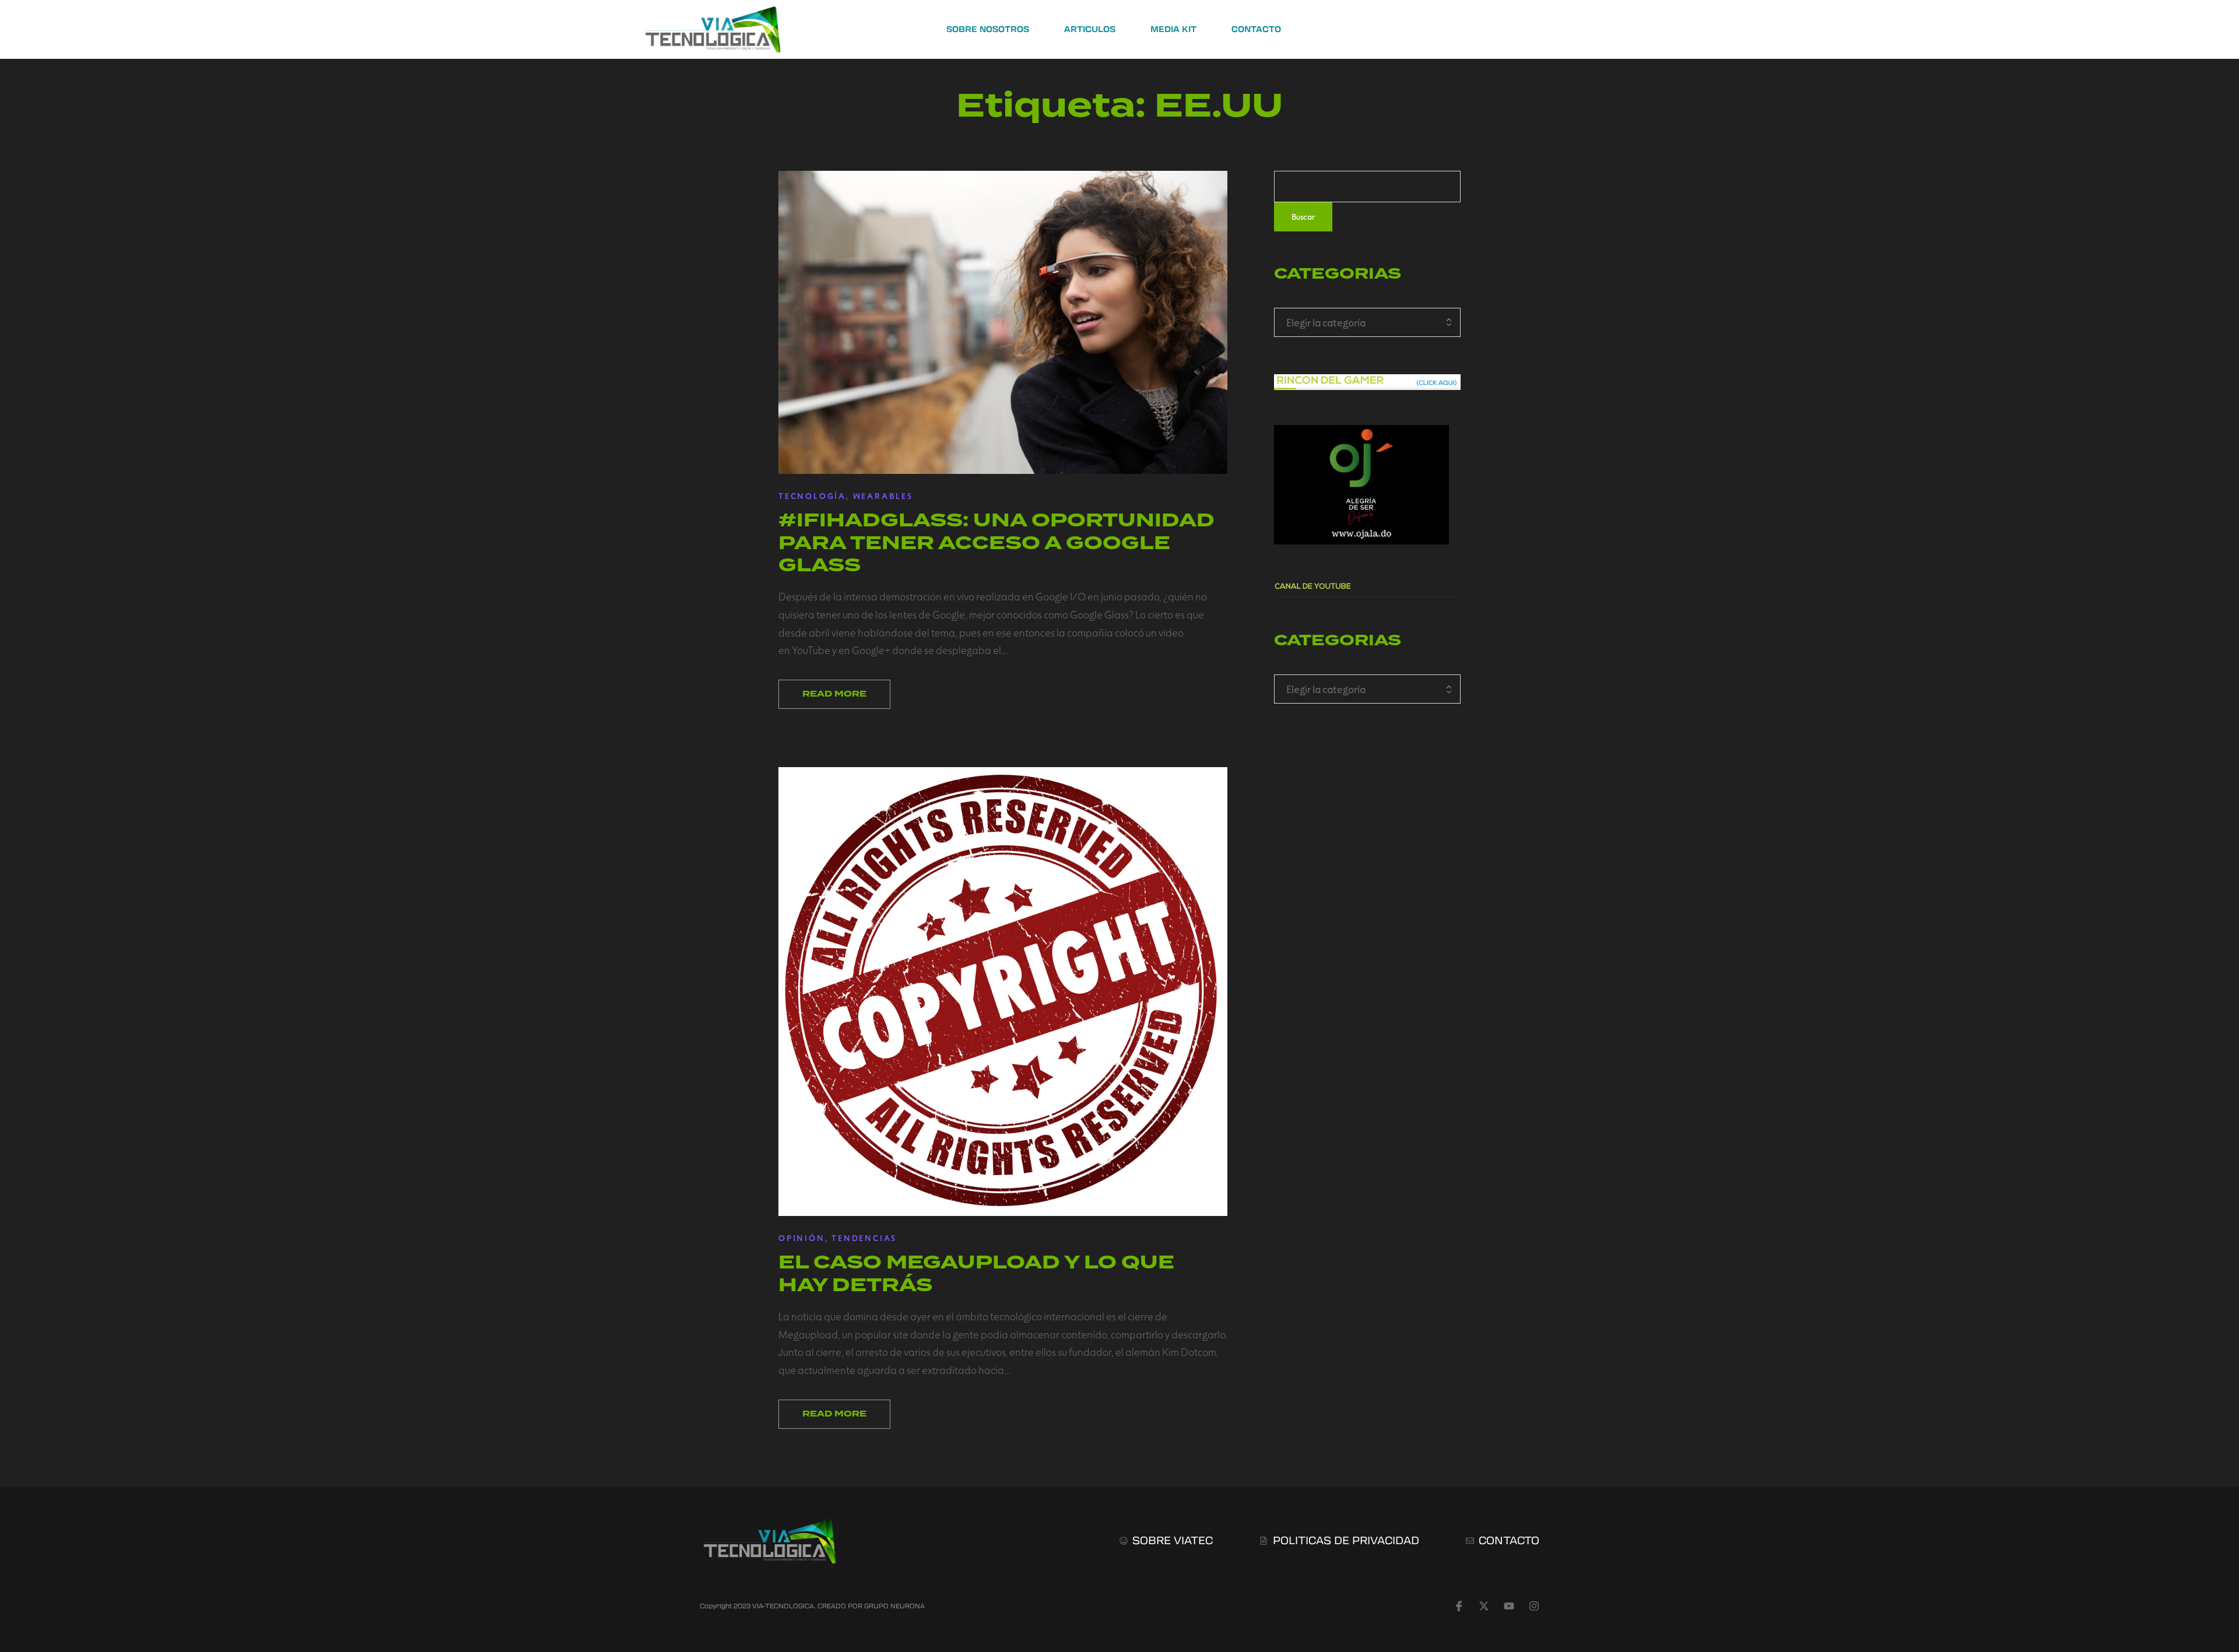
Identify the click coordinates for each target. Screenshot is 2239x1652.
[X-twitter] (1484, 1606)
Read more (834, 694)
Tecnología (812, 496)
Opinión (802, 1238)
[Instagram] (1534, 1606)
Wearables (883, 496)
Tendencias (864, 1238)
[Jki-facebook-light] (1459, 1606)
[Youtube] (1509, 1606)
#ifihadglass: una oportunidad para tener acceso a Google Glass (996, 542)
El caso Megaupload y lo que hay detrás (976, 1273)
